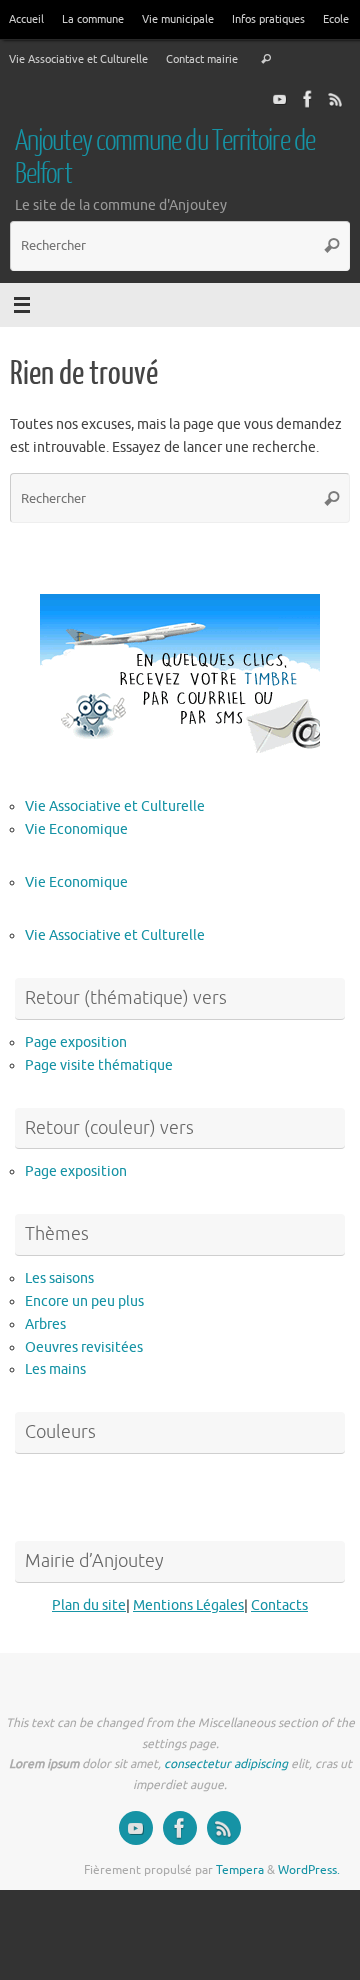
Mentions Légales (188, 1605)
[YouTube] (280, 99)
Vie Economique (76, 829)
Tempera (240, 1870)
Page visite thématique (99, 1065)
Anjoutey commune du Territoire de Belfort (165, 157)
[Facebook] (308, 99)
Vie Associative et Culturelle (78, 59)
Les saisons (59, 1278)
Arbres (45, 1324)
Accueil (26, 19)
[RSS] (336, 99)
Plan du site (89, 1605)
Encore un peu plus (84, 1301)
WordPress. (309, 1870)
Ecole (336, 19)
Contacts (279, 1605)
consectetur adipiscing (226, 1764)
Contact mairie (202, 59)
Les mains (55, 1369)
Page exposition (76, 1042)
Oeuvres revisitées (84, 1347)
